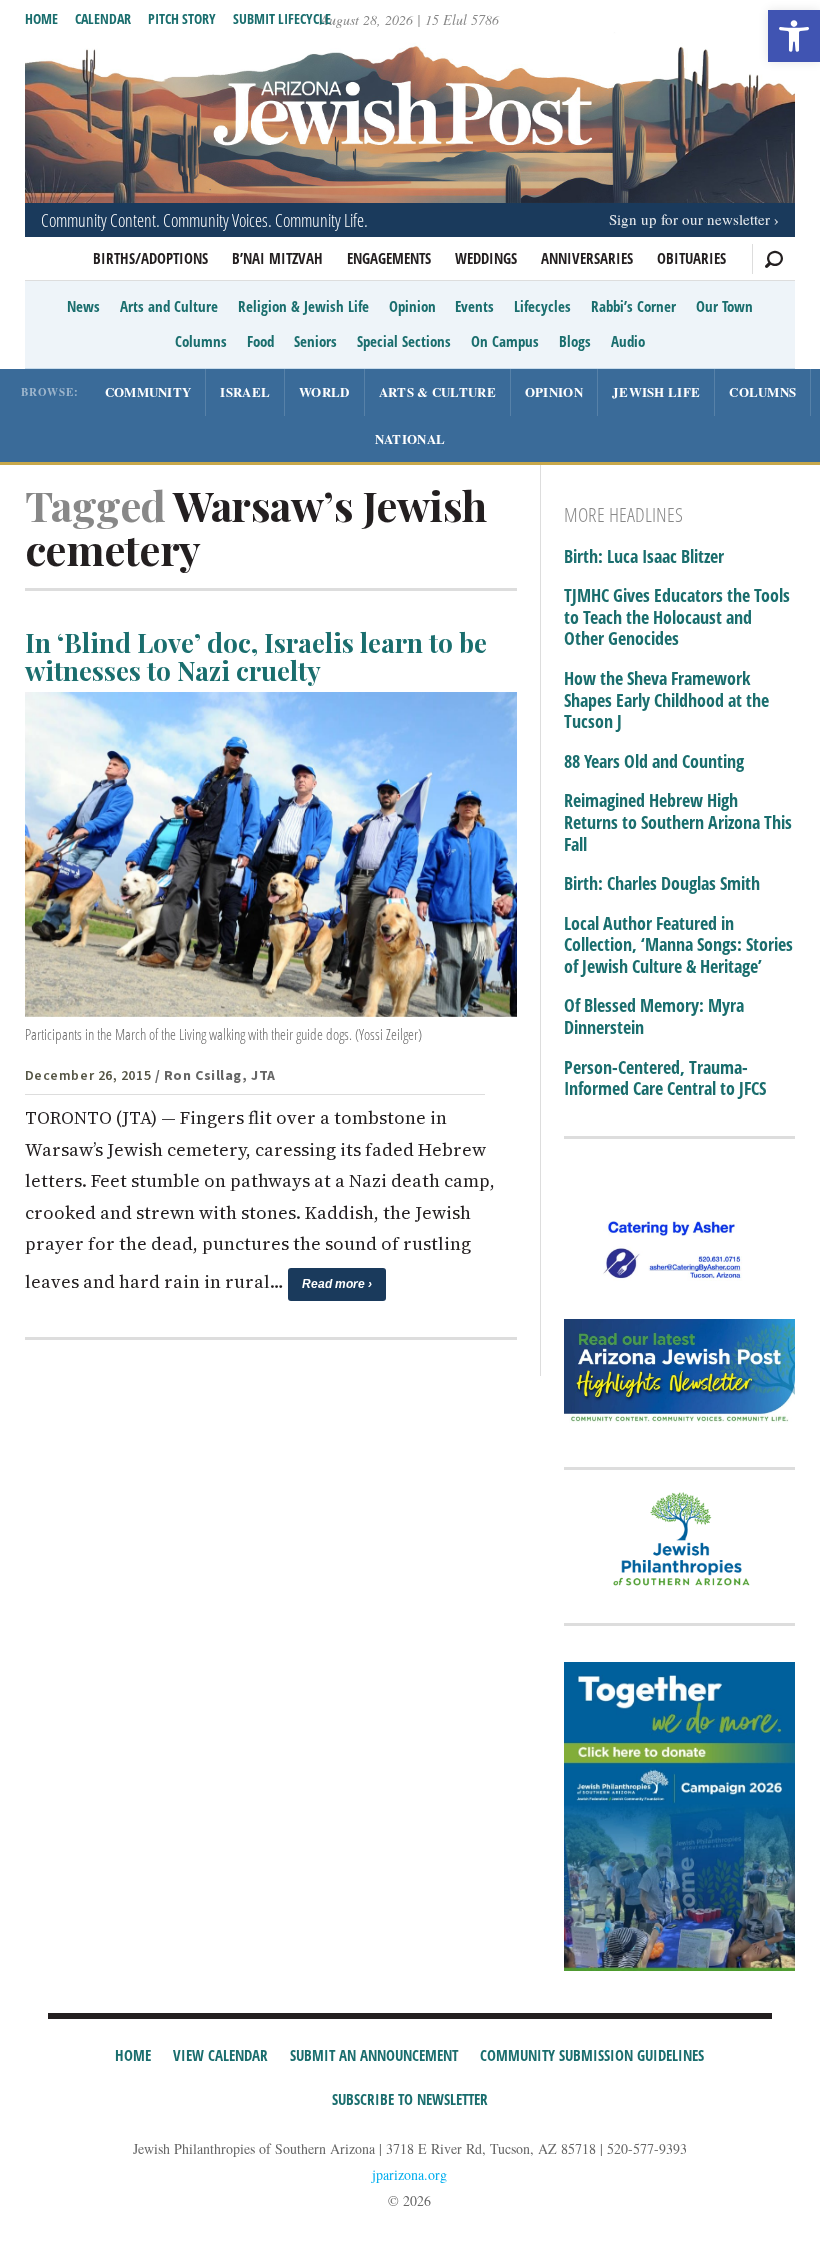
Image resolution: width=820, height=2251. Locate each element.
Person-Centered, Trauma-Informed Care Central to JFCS (665, 1078)
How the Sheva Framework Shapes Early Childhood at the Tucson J (666, 700)
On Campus (505, 341)
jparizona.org (409, 2174)
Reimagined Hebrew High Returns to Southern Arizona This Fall (678, 822)
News (83, 306)
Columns (201, 341)
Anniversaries (587, 258)
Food (260, 341)
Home (41, 18)
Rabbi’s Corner (633, 306)
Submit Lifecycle (282, 18)
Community (148, 391)
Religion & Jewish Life (303, 306)
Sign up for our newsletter (689, 219)
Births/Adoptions (150, 258)
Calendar (103, 18)
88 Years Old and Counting (654, 762)
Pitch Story (182, 18)
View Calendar (220, 2055)
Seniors (315, 341)
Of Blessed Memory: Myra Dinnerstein (654, 1016)
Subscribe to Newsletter (410, 2099)
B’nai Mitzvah (277, 258)
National (410, 438)
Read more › (337, 1284)
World (324, 391)
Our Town (724, 306)
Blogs (575, 341)
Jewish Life (656, 391)
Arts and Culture (169, 306)
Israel (245, 391)
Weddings (486, 258)
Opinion (412, 306)
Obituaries (691, 258)
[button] (794, 36)
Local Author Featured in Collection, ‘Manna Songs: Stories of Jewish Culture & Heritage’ (678, 945)
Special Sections (404, 341)
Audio (628, 341)
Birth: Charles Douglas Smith (662, 884)
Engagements (389, 258)
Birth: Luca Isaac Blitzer (644, 557)
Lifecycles (542, 306)
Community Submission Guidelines (592, 2055)
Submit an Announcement (374, 2055)
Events (474, 306)
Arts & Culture (437, 391)
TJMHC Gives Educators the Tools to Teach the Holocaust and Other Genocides (677, 617)
